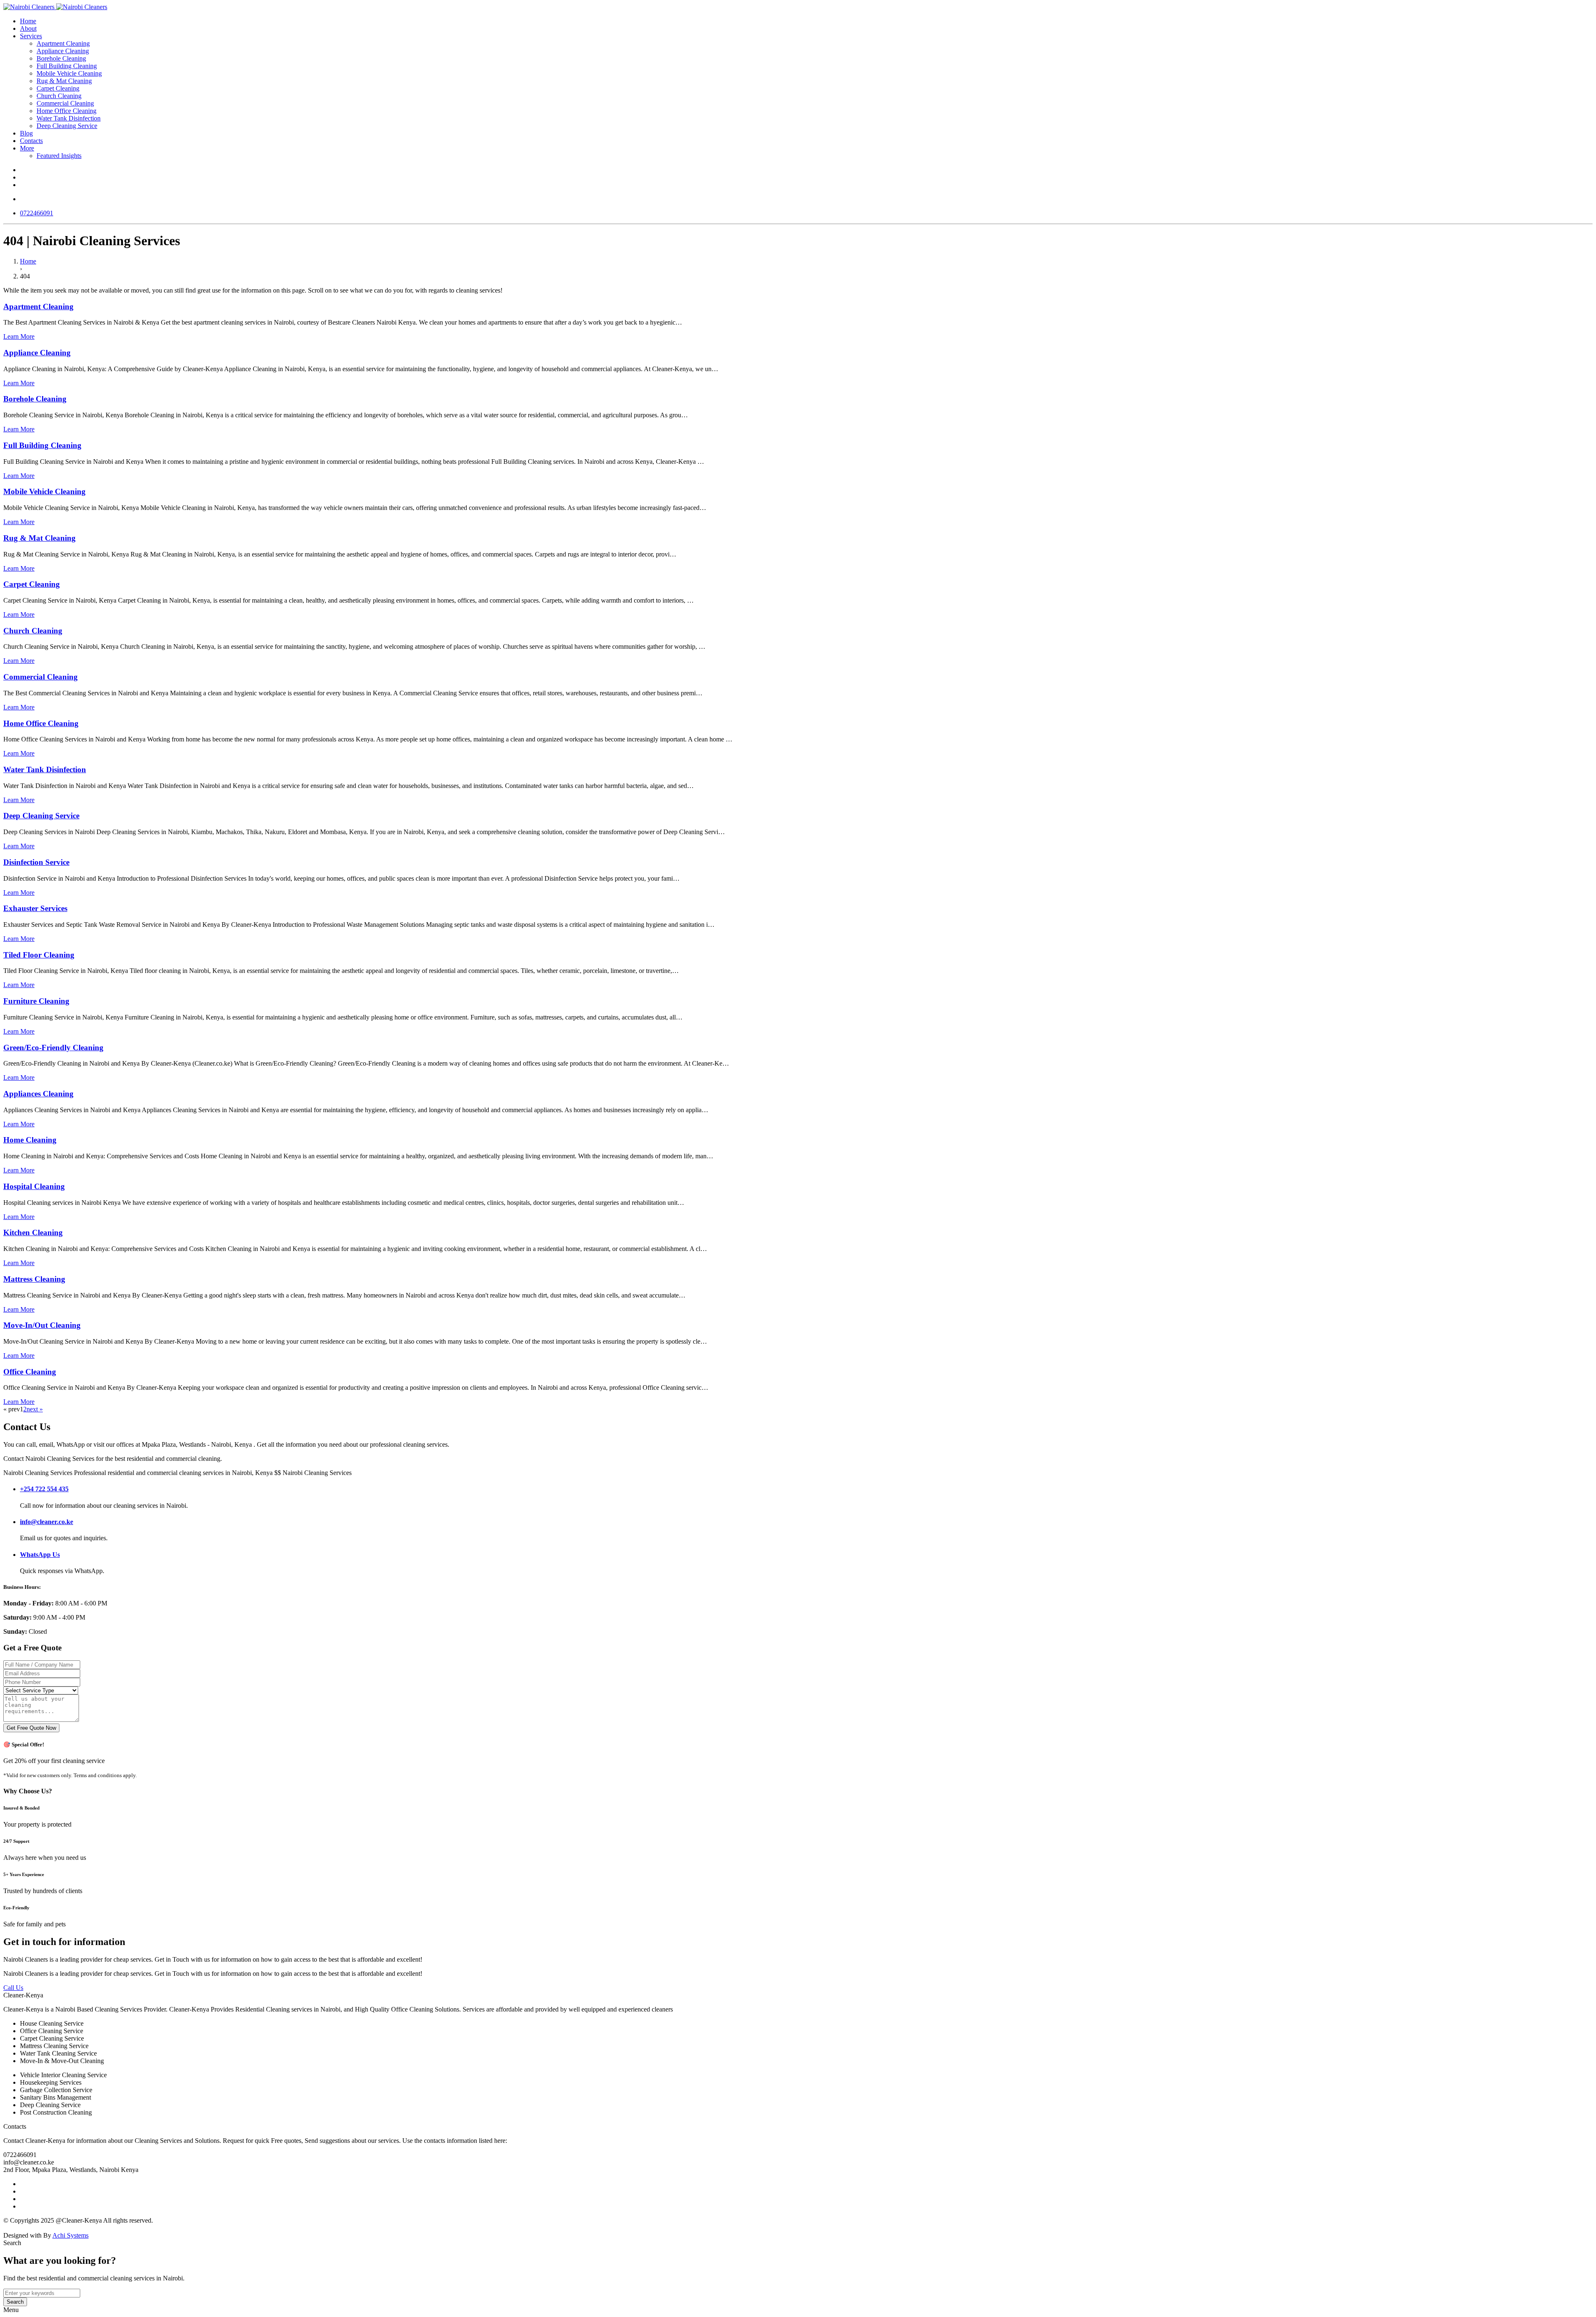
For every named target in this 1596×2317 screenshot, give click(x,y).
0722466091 (37, 213)
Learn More (19, 336)
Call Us (13, 1988)
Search (15, 2302)
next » (35, 1409)
